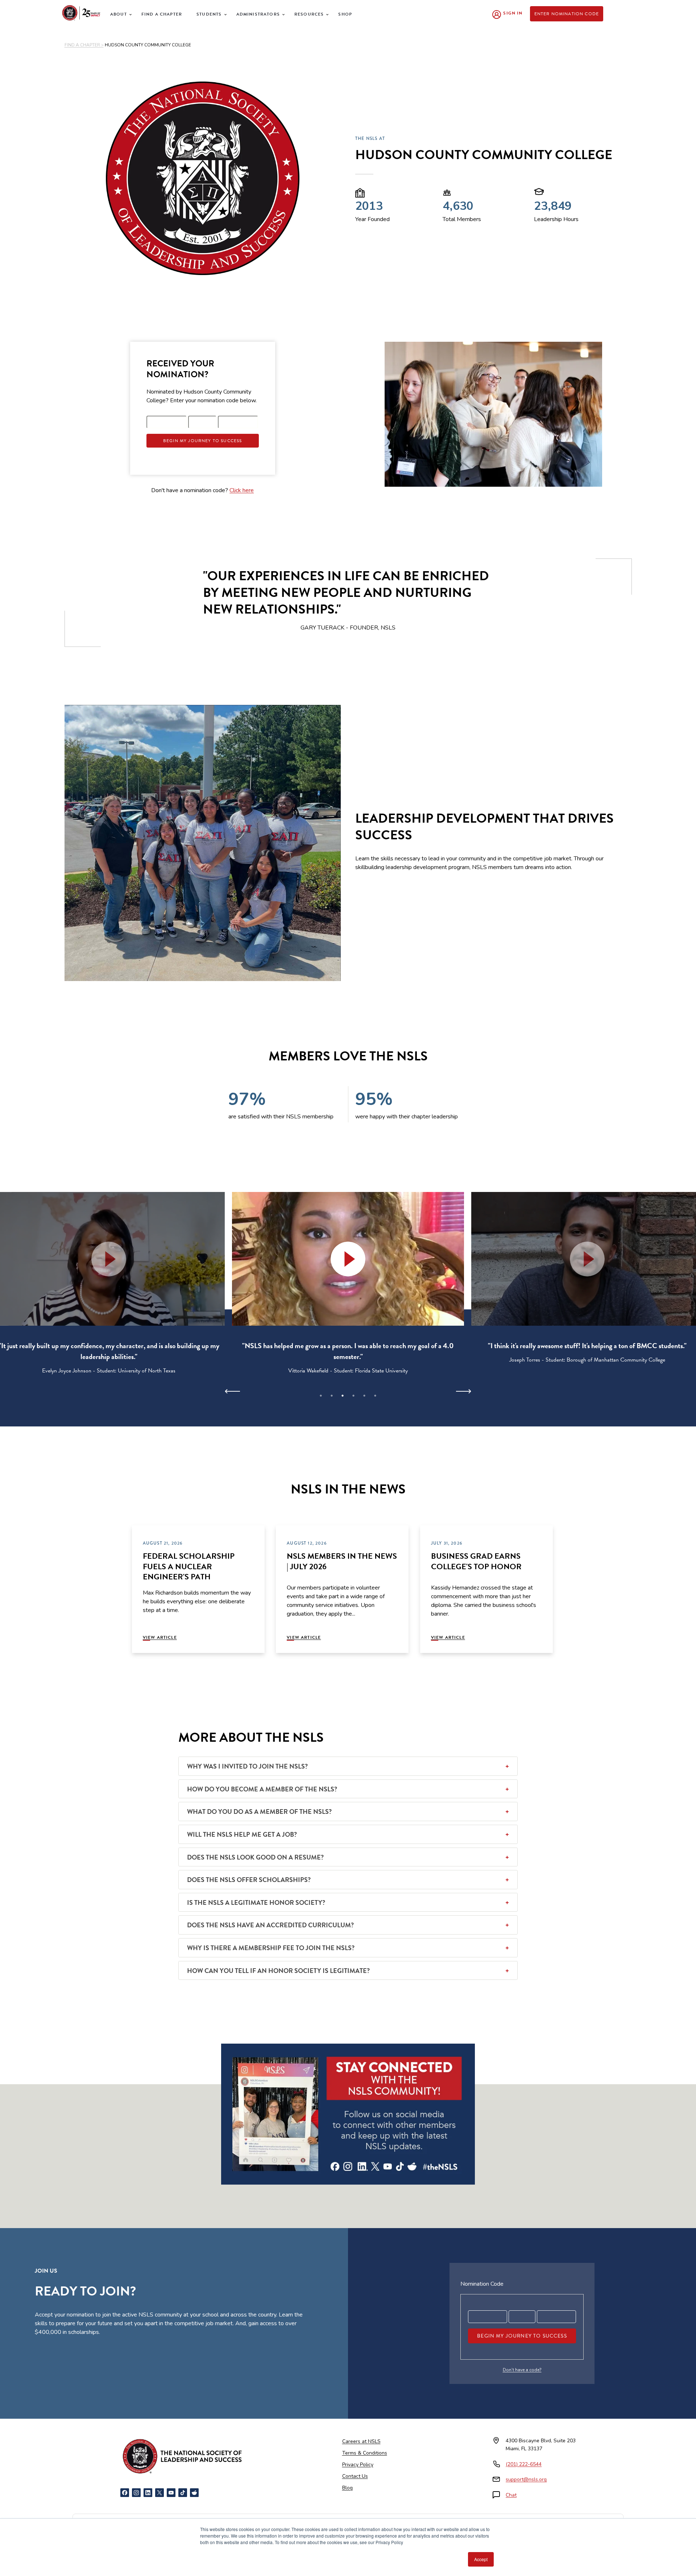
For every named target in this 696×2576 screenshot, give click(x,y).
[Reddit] (194, 2493)
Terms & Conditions (365, 2453)
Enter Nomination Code (567, 14)
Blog (347, 2488)
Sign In (513, 13)
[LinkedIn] (148, 2493)
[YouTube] (171, 2493)
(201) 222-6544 (524, 2464)
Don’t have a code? (522, 2370)
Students (209, 14)
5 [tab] (364, 1396)
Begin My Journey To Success (203, 441)
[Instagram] (136, 2493)
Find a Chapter (162, 14)
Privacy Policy (358, 2465)
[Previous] (233, 1391)
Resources (309, 14)
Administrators (258, 14)
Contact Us (355, 2476)
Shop (345, 14)
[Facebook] (125, 2493)
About (119, 14)
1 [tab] (321, 1396)
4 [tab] (353, 1396)
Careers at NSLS (361, 2441)
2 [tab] (332, 1396)
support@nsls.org (526, 2479)
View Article (160, 1637)
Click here (242, 490)
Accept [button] (481, 2559)
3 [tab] (343, 1396)
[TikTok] (183, 2493)
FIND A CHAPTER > (84, 45)
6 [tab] (375, 1396)
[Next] (463, 1391)
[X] (159, 2493)
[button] (348, 1259)
